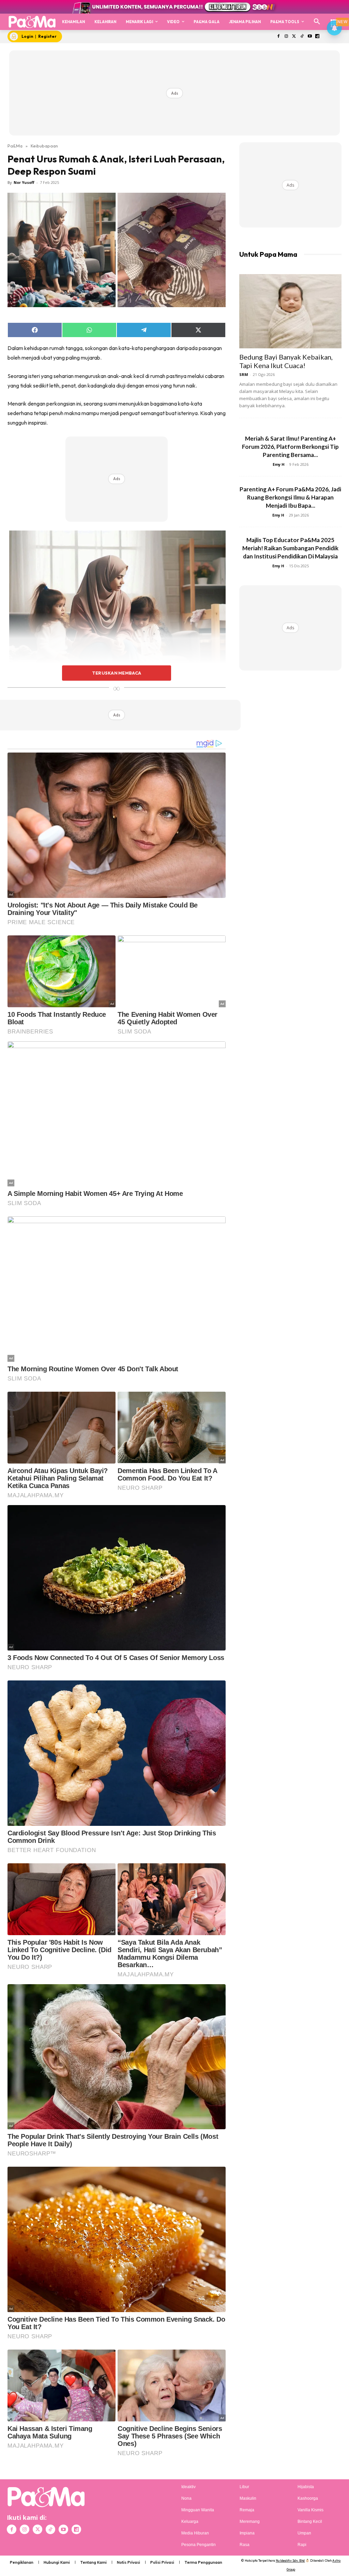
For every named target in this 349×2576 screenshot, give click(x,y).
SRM (244, 374)
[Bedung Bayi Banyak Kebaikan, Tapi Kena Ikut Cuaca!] (290, 311)
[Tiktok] (302, 37)
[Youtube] (310, 37)
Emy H (279, 464)
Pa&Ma (15, 146)
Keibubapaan (44, 146)
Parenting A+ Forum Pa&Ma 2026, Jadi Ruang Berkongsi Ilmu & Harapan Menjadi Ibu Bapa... (290, 497)
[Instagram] (286, 37)
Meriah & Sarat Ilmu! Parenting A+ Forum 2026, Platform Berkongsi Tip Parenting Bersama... (290, 447)
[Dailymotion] (317, 37)
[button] (317, 22)
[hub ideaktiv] (334, 19)
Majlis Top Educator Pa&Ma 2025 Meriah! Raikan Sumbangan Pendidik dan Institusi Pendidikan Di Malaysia (290, 548)
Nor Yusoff (24, 182)
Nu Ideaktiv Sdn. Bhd (290, 2561)
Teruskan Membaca (117, 673)
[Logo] (32, 22)
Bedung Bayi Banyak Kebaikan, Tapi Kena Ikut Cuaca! (286, 361)
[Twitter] (294, 37)
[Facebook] (279, 37)
